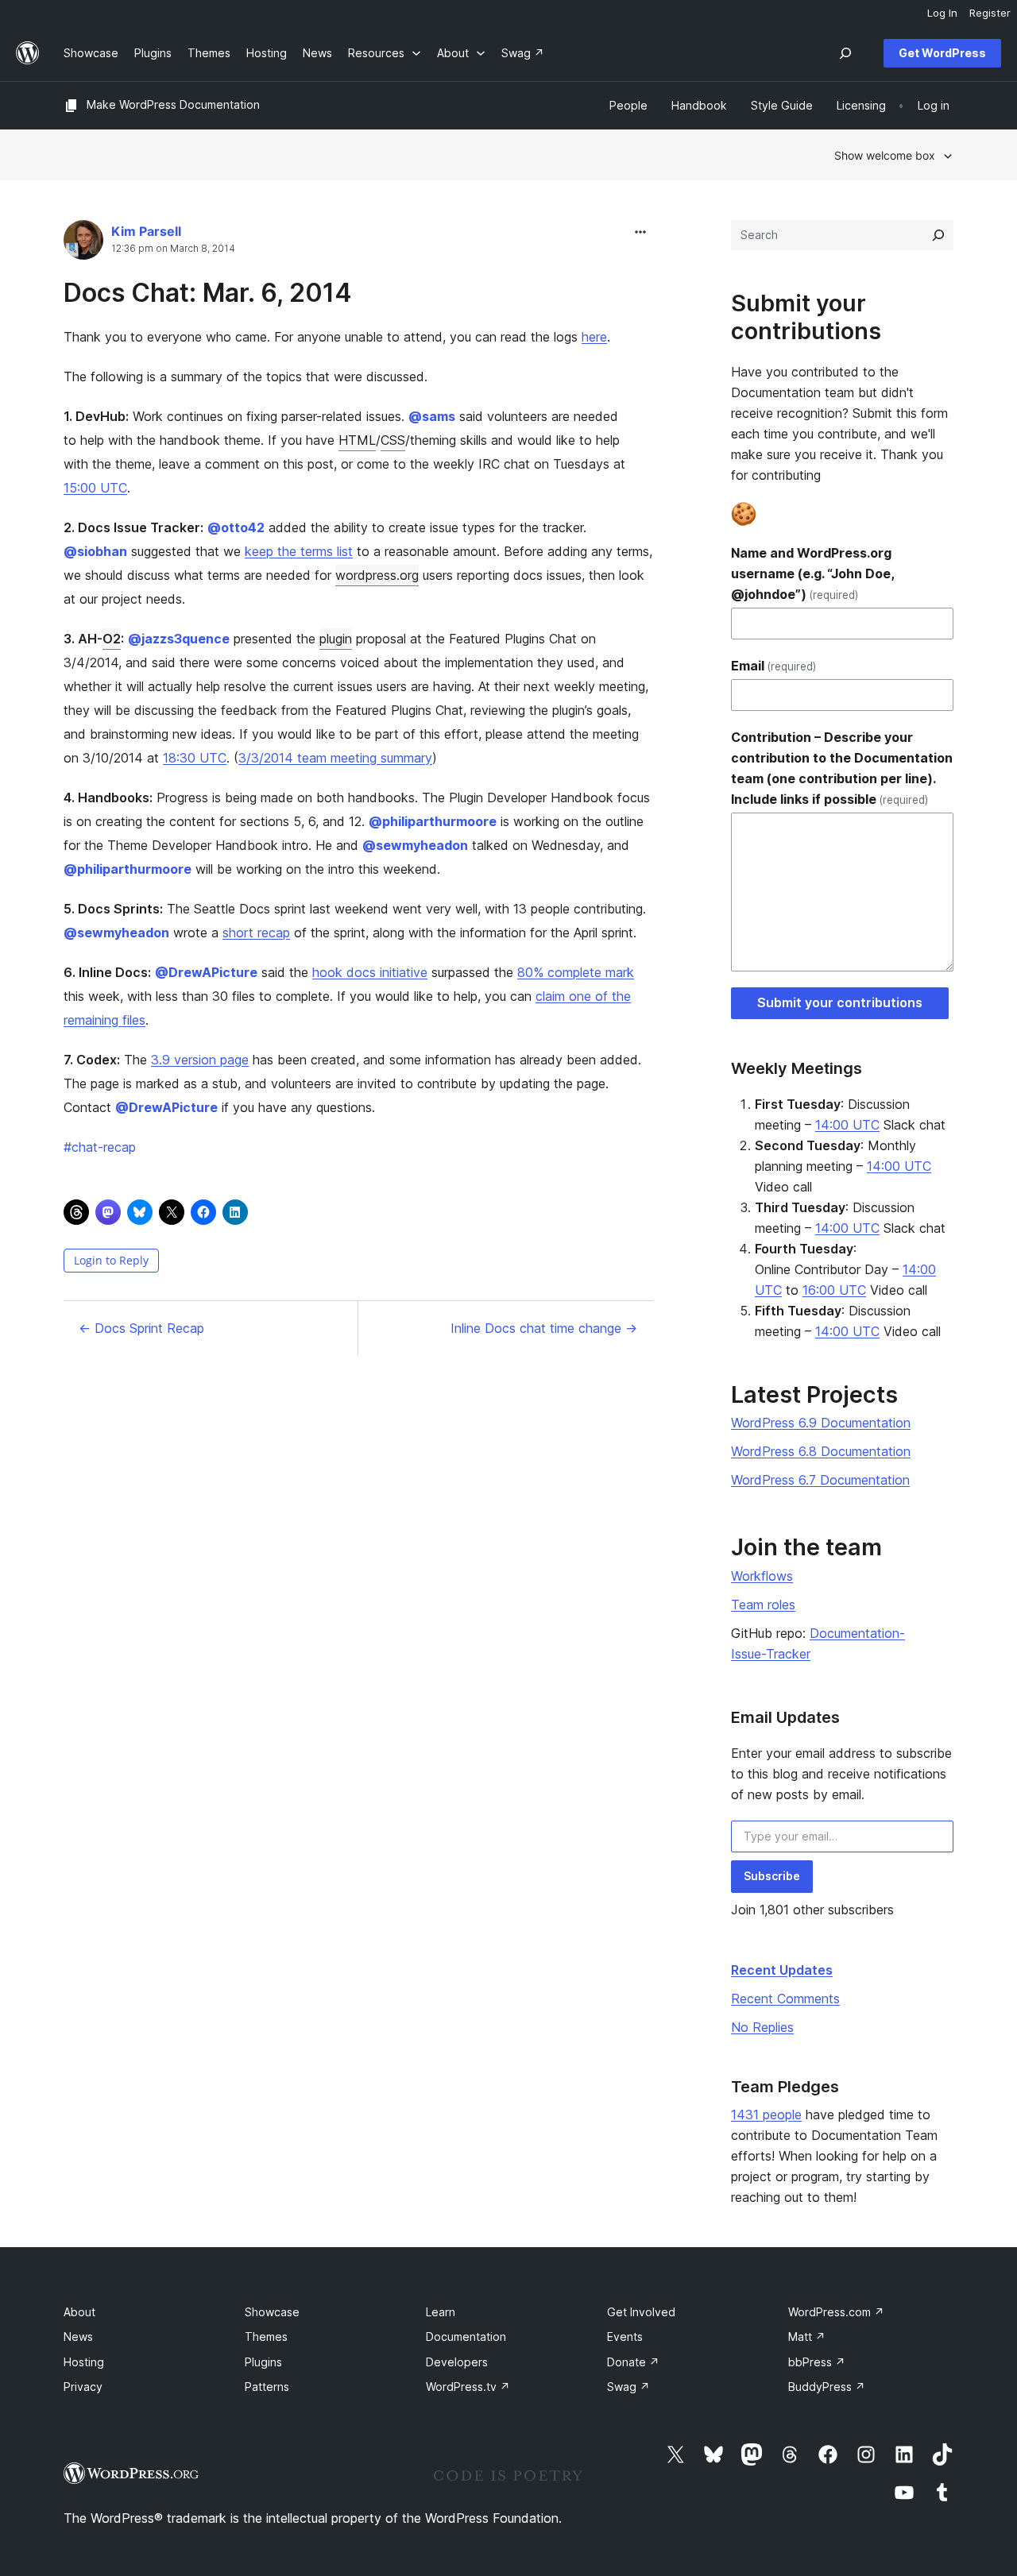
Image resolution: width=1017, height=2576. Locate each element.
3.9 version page (200, 1060)
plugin (336, 639)
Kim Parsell (146, 231)
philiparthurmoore (433, 821)
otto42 (236, 527)
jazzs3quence (179, 639)
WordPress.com (836, 2312)
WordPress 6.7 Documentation (820, 1480)
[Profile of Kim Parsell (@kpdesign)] (83, 243)
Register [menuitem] (990, 13)
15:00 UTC (95, 488)
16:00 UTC (834, 1290)
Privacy (83, 2387)
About (79, 2312)
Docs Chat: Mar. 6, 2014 (208, 293)
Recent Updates (782, 1970)
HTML (357, 440)
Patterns (267, 2387)
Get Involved (641, 2312)
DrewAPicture (206, 972)
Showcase (272, 2312)
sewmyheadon (415, 845)
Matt (807, 2337)
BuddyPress (827, 2387)
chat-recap (100, 1147)
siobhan (95, 551)
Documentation (466, 2337)
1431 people (766, 2114)
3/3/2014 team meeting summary (335, 758)
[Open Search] (845, 53)
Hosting (84, 2362)
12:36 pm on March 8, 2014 (173, 249)
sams (432, 416)
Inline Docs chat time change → (544, 1328)
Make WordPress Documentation (173, 104)
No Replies (762, 2027)
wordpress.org (377, 575)
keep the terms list (299, 551)
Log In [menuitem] (942, 13)
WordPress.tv (468, 2387)
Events (625, 2337)
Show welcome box (885, 155)
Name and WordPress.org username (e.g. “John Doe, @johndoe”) (812, 574)
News (78, 2337)
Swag (628, 2387)
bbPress (817, 2362)
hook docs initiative (370, 972)
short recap (256, 933)
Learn (441, 2312)
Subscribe (772, 1876)
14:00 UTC (847, 1125)
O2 (112, 639)
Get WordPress (942, 53)
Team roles (763, 1605)
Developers (457, 2362)
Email (773, 666)
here (594, 337)
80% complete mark (576, 972)
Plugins (263, 2362)
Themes (266, 2337)
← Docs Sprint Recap (141, 1328)
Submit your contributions (840, 1002)
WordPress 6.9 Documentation (821, 1423)
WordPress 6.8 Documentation (821, 1451)
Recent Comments (785, 1999)
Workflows (762, 1576)
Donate (633, 2362)
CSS (393, 440)
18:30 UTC (195, 758)
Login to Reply (111, 1260)
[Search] (938, 235)
